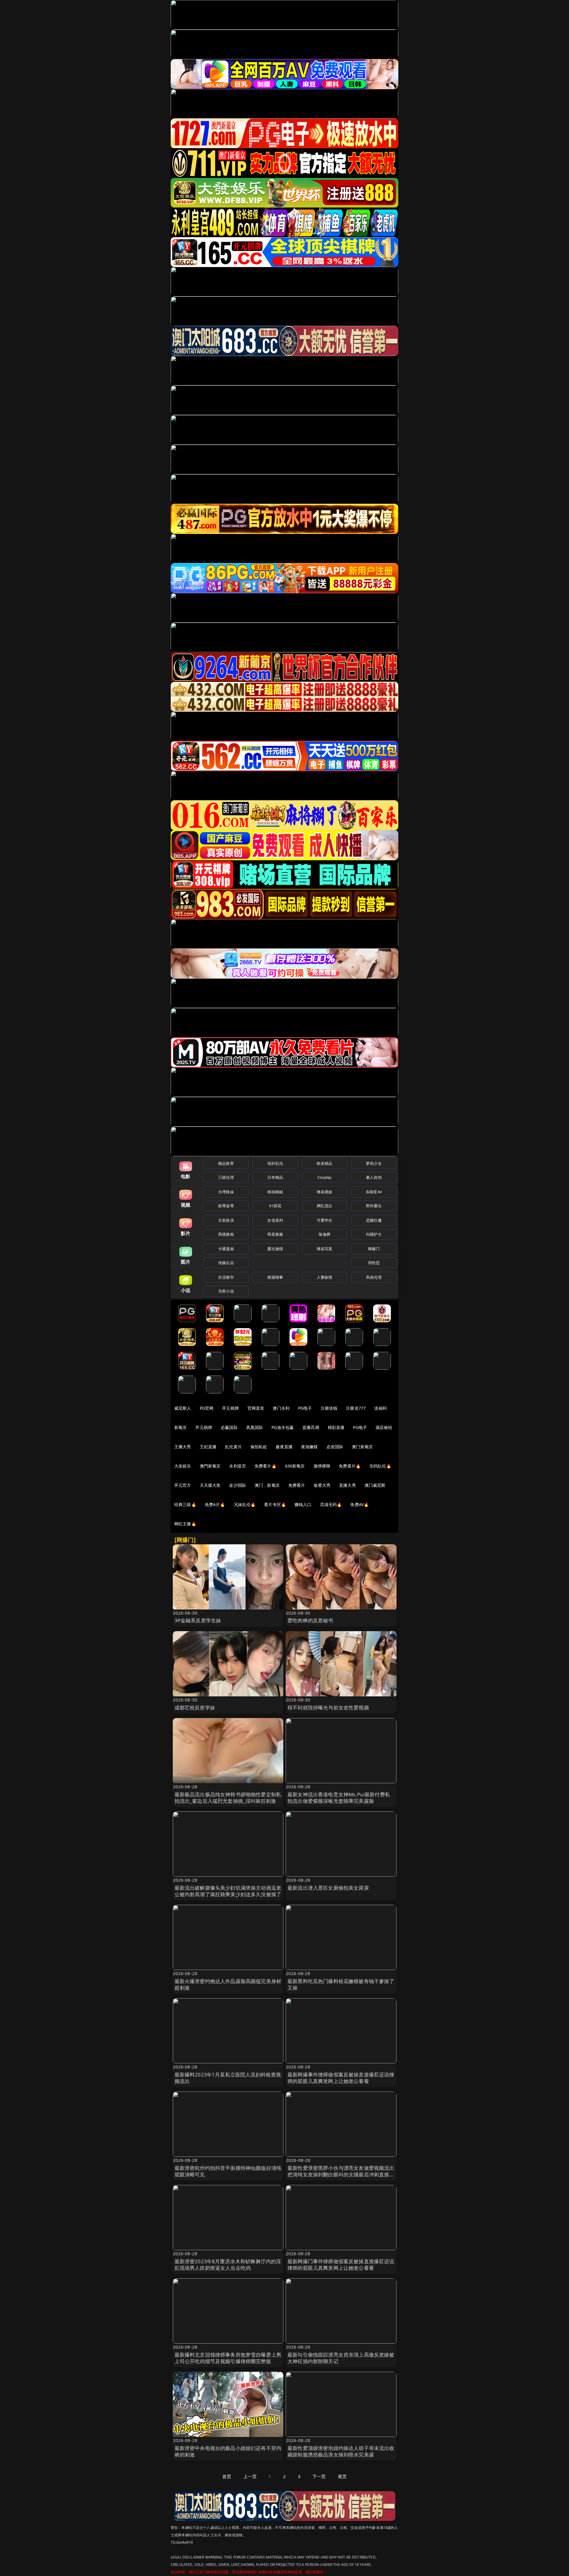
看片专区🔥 (275, 1504)
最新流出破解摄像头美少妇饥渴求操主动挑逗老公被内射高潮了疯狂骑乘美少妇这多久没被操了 (228, 1891)
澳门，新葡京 (267, 1485)
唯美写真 (325, 1249)
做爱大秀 (322, 1485)
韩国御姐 (275, 1192)
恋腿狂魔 (374, 1220)
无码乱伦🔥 (380, 1466)
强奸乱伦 (275, 1163)
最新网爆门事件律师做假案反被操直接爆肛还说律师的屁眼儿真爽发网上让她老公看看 (341, 2265)
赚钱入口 (303, 1504)
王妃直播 (208, 1447)
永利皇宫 (238, 1466)
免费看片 (297, 1485)
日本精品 (275, 1177)
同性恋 (374, 1263)
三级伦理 (226, 1177)
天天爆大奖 (210, 1485)
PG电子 (305, 1408)
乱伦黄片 (233, 1447)
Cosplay (325, 1177)
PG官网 (207, 1408)
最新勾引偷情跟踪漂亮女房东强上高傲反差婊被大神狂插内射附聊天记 (341, 2358)
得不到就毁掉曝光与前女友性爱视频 (328, 1708)
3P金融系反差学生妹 (198, 1620)
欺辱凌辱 (226, 1206)
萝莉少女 (374, 1163)
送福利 (381, 1408)
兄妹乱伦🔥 (245, 1504)
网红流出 (325, 1206)
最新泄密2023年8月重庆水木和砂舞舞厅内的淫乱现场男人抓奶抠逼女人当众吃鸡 (228, 2265)
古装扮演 (226, 1220)
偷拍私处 (259, 1447)
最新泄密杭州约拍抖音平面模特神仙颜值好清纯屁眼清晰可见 (228, 2171)
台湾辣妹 (226, 1192)
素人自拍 (374, 1177)
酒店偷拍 (384, 1427)
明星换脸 (275, 1234)
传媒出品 (226, 1263)
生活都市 (226, 1277)
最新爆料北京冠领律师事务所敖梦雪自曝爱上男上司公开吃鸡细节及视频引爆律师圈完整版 (228, 2358)
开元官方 (183, 1485)
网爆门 (374, 1249)
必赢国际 (229, 1427)
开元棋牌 (230, 1408)
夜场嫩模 (310, 1447)
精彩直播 (336, 1427)
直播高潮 (311, 1427)
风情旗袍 (226, 1234)
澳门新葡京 (362, 1447)
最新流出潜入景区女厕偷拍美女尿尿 (328, 1888)
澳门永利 (281, 1408)
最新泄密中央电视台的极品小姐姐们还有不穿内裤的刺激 (228, 2451)
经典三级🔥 (185, 1504)
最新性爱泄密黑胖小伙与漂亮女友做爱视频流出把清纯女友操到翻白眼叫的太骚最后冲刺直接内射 (341, 2174)
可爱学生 (325, 1220)
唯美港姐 (325, 1192)
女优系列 (275, 1220)
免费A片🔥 (215, 1504)
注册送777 (356, 1408)
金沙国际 (238, 1485)
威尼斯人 (183, 1408)
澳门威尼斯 (375, 1485)
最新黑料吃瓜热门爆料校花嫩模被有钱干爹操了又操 (341, 1984)
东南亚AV (374, 1192)
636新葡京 (295, 1466)
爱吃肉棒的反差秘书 (310, 1620)
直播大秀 (347, 1485)
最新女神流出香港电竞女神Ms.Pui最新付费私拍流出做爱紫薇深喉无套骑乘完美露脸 (339, 1798)
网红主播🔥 (185, 1524)
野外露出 (374, 1206)
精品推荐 (226, 1163)
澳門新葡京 (210, 1466)
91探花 (275, 1206)
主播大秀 (183, 1447)
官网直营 (256, 1408)
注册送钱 (329, 1408)
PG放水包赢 (283, 1427)
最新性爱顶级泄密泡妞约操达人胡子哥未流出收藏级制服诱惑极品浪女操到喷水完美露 (341, 2451)
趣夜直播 (284, 1447)
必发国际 (335, 1447)
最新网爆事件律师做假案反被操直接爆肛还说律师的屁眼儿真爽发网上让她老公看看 (341, 2078)
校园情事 (275, 1277)
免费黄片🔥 (350, 1466)
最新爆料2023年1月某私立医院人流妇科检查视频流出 (228, 2078)
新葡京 (180, 1427)
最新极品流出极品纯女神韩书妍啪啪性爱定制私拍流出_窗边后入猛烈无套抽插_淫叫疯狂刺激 (228, 1798)
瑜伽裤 (324, 1234)
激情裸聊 (322, 1466)
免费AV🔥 (359, 1504)
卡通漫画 (226, 1249)
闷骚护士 (374, 1234)
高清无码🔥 (331, 1504)
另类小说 (226, 1291)
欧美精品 (325, 1163)
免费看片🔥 (266, 1466)
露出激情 (275, 1249)
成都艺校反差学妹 (195, 1708)
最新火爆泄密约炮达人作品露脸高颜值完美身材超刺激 (228, 1984)
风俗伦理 (374, 1277)
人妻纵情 (325, 1277)
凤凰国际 (255, 1427)
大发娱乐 (183, 1466)
